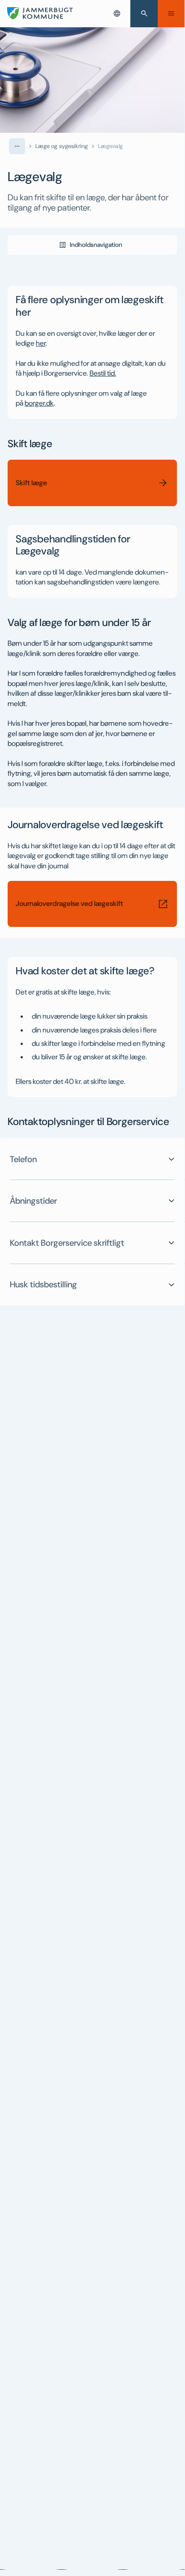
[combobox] (117, 13)
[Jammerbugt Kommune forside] (40, 13)
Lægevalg (110, 146)
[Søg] (144, 14)
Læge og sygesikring (62, 146)
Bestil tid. (103, 373)
